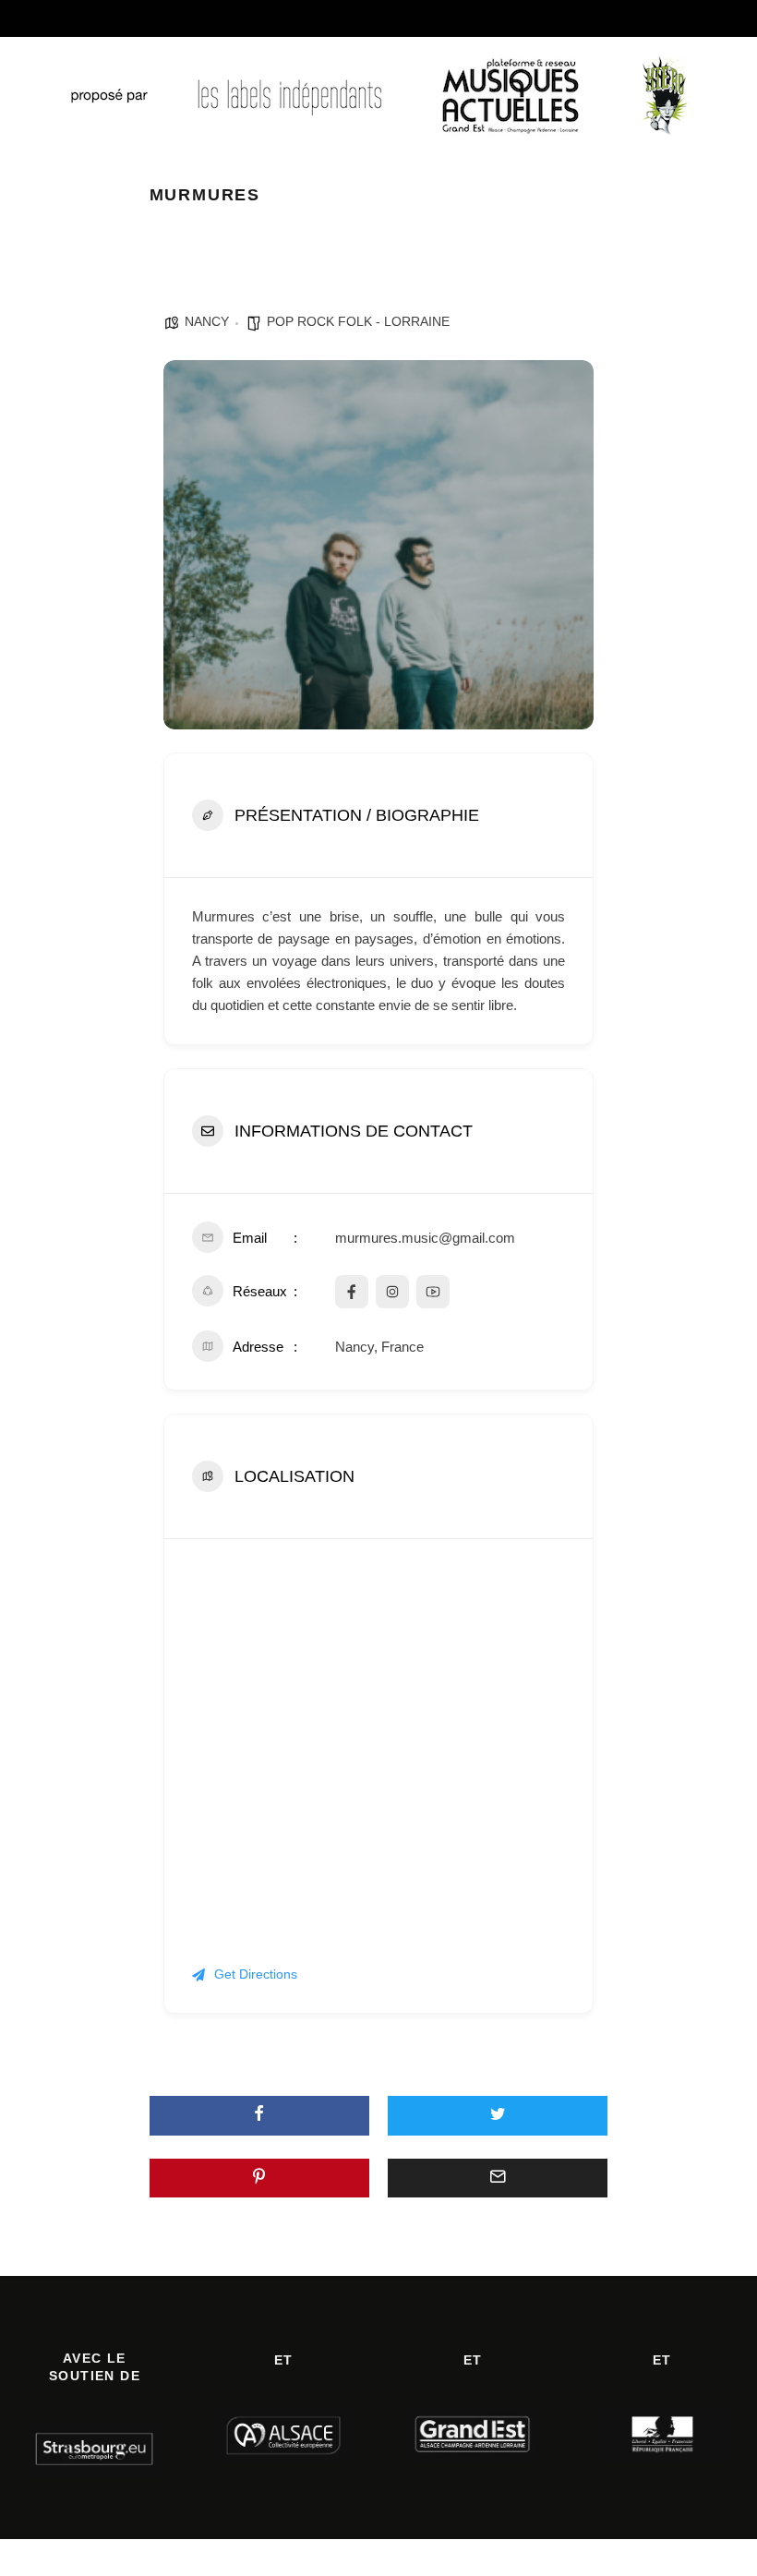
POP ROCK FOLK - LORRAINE (358, 321)
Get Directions (256, 1974)
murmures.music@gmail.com (425, 1238)
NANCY (207, 321)
